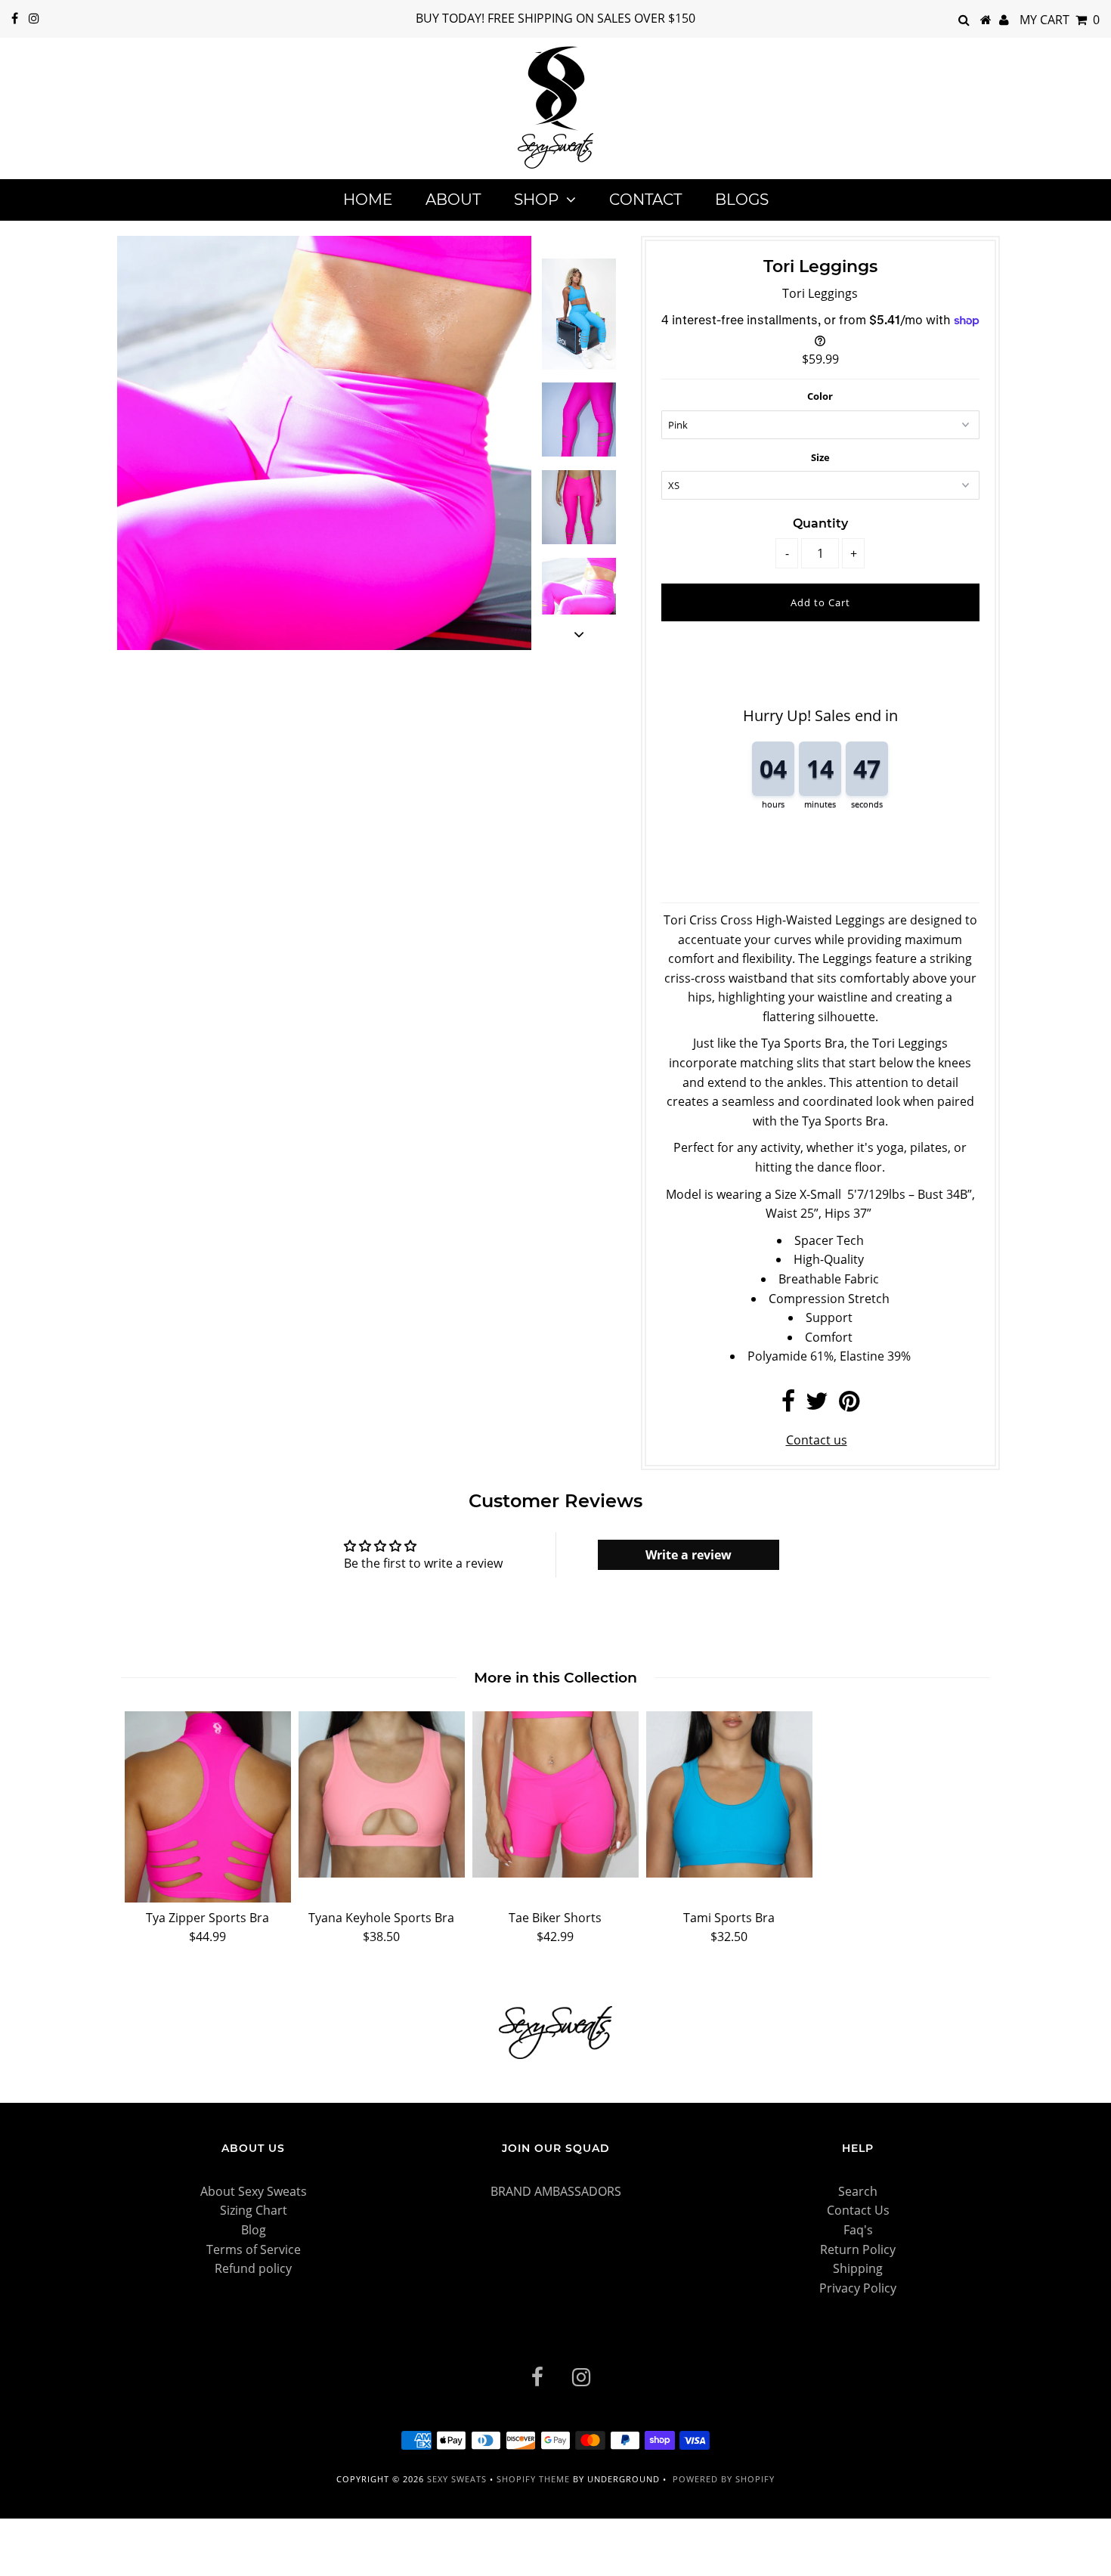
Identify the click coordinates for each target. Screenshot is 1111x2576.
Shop (536, 200)
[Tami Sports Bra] (729, 1794)
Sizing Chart (254, 2210)
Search (858, 2191)
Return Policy (858, 2249)
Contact (645, 200)
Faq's (858, 2230)
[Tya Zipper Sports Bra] (208, 1807)
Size (820, 457)
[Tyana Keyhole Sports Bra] (382, 1794)
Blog (254, 2230)
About (453, 200)
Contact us (817, 1440)
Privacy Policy (858, 2288)
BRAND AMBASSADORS (556, 2191)
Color (820, 396)
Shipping (858, 2268)
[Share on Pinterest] (849, 1405)
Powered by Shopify (724, 2479)
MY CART (1060, 20)
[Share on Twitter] (817, 1405)
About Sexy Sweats (254, 2191)
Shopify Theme (533, 2479)
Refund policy (253, 2268)
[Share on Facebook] (788, 1405)
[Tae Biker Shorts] (555, 1794)
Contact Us (858, 2210)
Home (368, 200)
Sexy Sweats (458, 2479)
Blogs (742, 200)
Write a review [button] (689, 1555)
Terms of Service (254, 2249)
